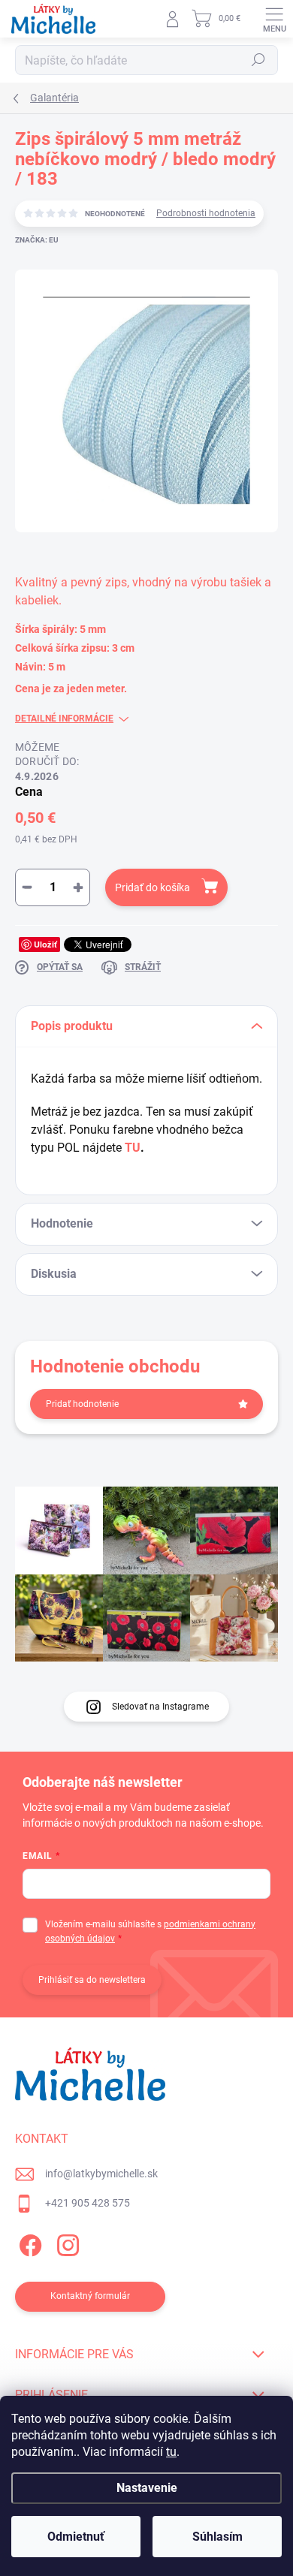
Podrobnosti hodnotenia (206, 213)
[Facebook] (28, 2243)
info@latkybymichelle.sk (101, 2174)
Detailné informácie (64, 719)
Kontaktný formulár (90, 2296)
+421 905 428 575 (88, 2203)
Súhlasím (217, 2537)
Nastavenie (147, 2488)
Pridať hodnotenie (82, 1404)
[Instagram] (66, 2243)
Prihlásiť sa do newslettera (92, 1980)
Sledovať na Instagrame (160, 1707)
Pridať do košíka (153, 887)
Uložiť (45, 944)
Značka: (37, 240)
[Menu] (274, 19)
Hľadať (258, 60)
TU (133, 1148)
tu (171, 2452)
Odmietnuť (76, 2537)
